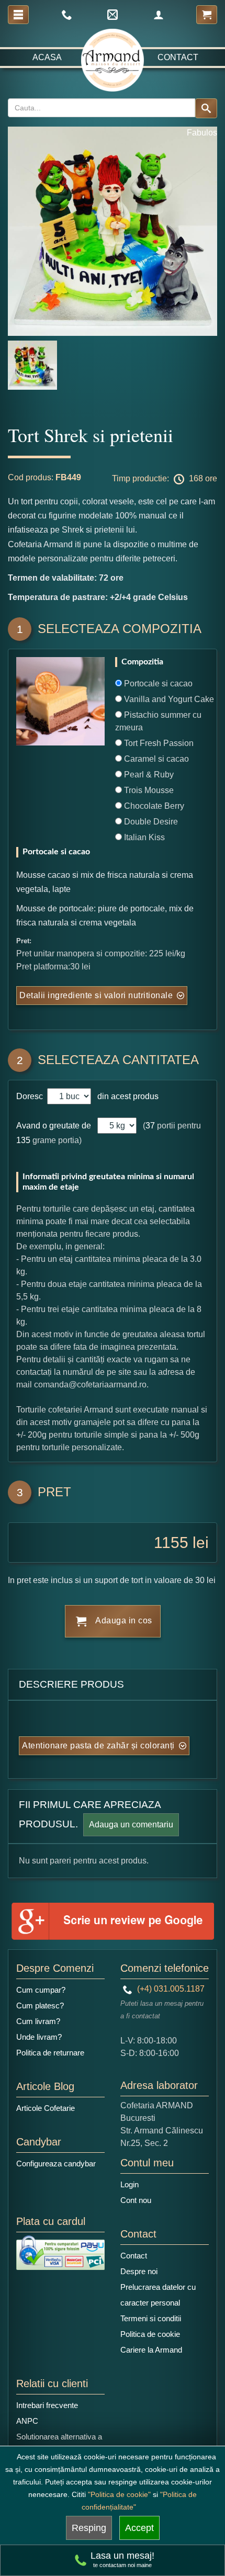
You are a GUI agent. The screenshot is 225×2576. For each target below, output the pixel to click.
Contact (178, 57)
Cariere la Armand (151, 2350)
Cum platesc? (40, 2006)
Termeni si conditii (151, 2318)
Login (130, 2184)
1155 (171, 1543)
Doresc (31, 1096)
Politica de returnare (50, 2053)
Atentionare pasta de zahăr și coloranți (98, 1745)
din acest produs (126, 1096)
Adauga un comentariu (131, 1824)
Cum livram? (38, 2021)
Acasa (47, 57)
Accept (139, 2528)
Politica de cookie (150, 2334)
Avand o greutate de (54, 1126)
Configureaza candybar (56, 2163)
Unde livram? (39, 2037)
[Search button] (206, 108)
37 (150, 1126)
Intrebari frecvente (47, 2405)
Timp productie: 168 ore (165, 478)
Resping (89, 2528)
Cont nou (136, 2200)
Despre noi (139, 2271)
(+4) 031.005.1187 (170, 1989)
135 (23, 1140)
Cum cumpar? (41, 1990)
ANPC (27, 2421)
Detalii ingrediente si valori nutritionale (96, 995)
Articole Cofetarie (46, 2108)
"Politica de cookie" (119, 2494)
